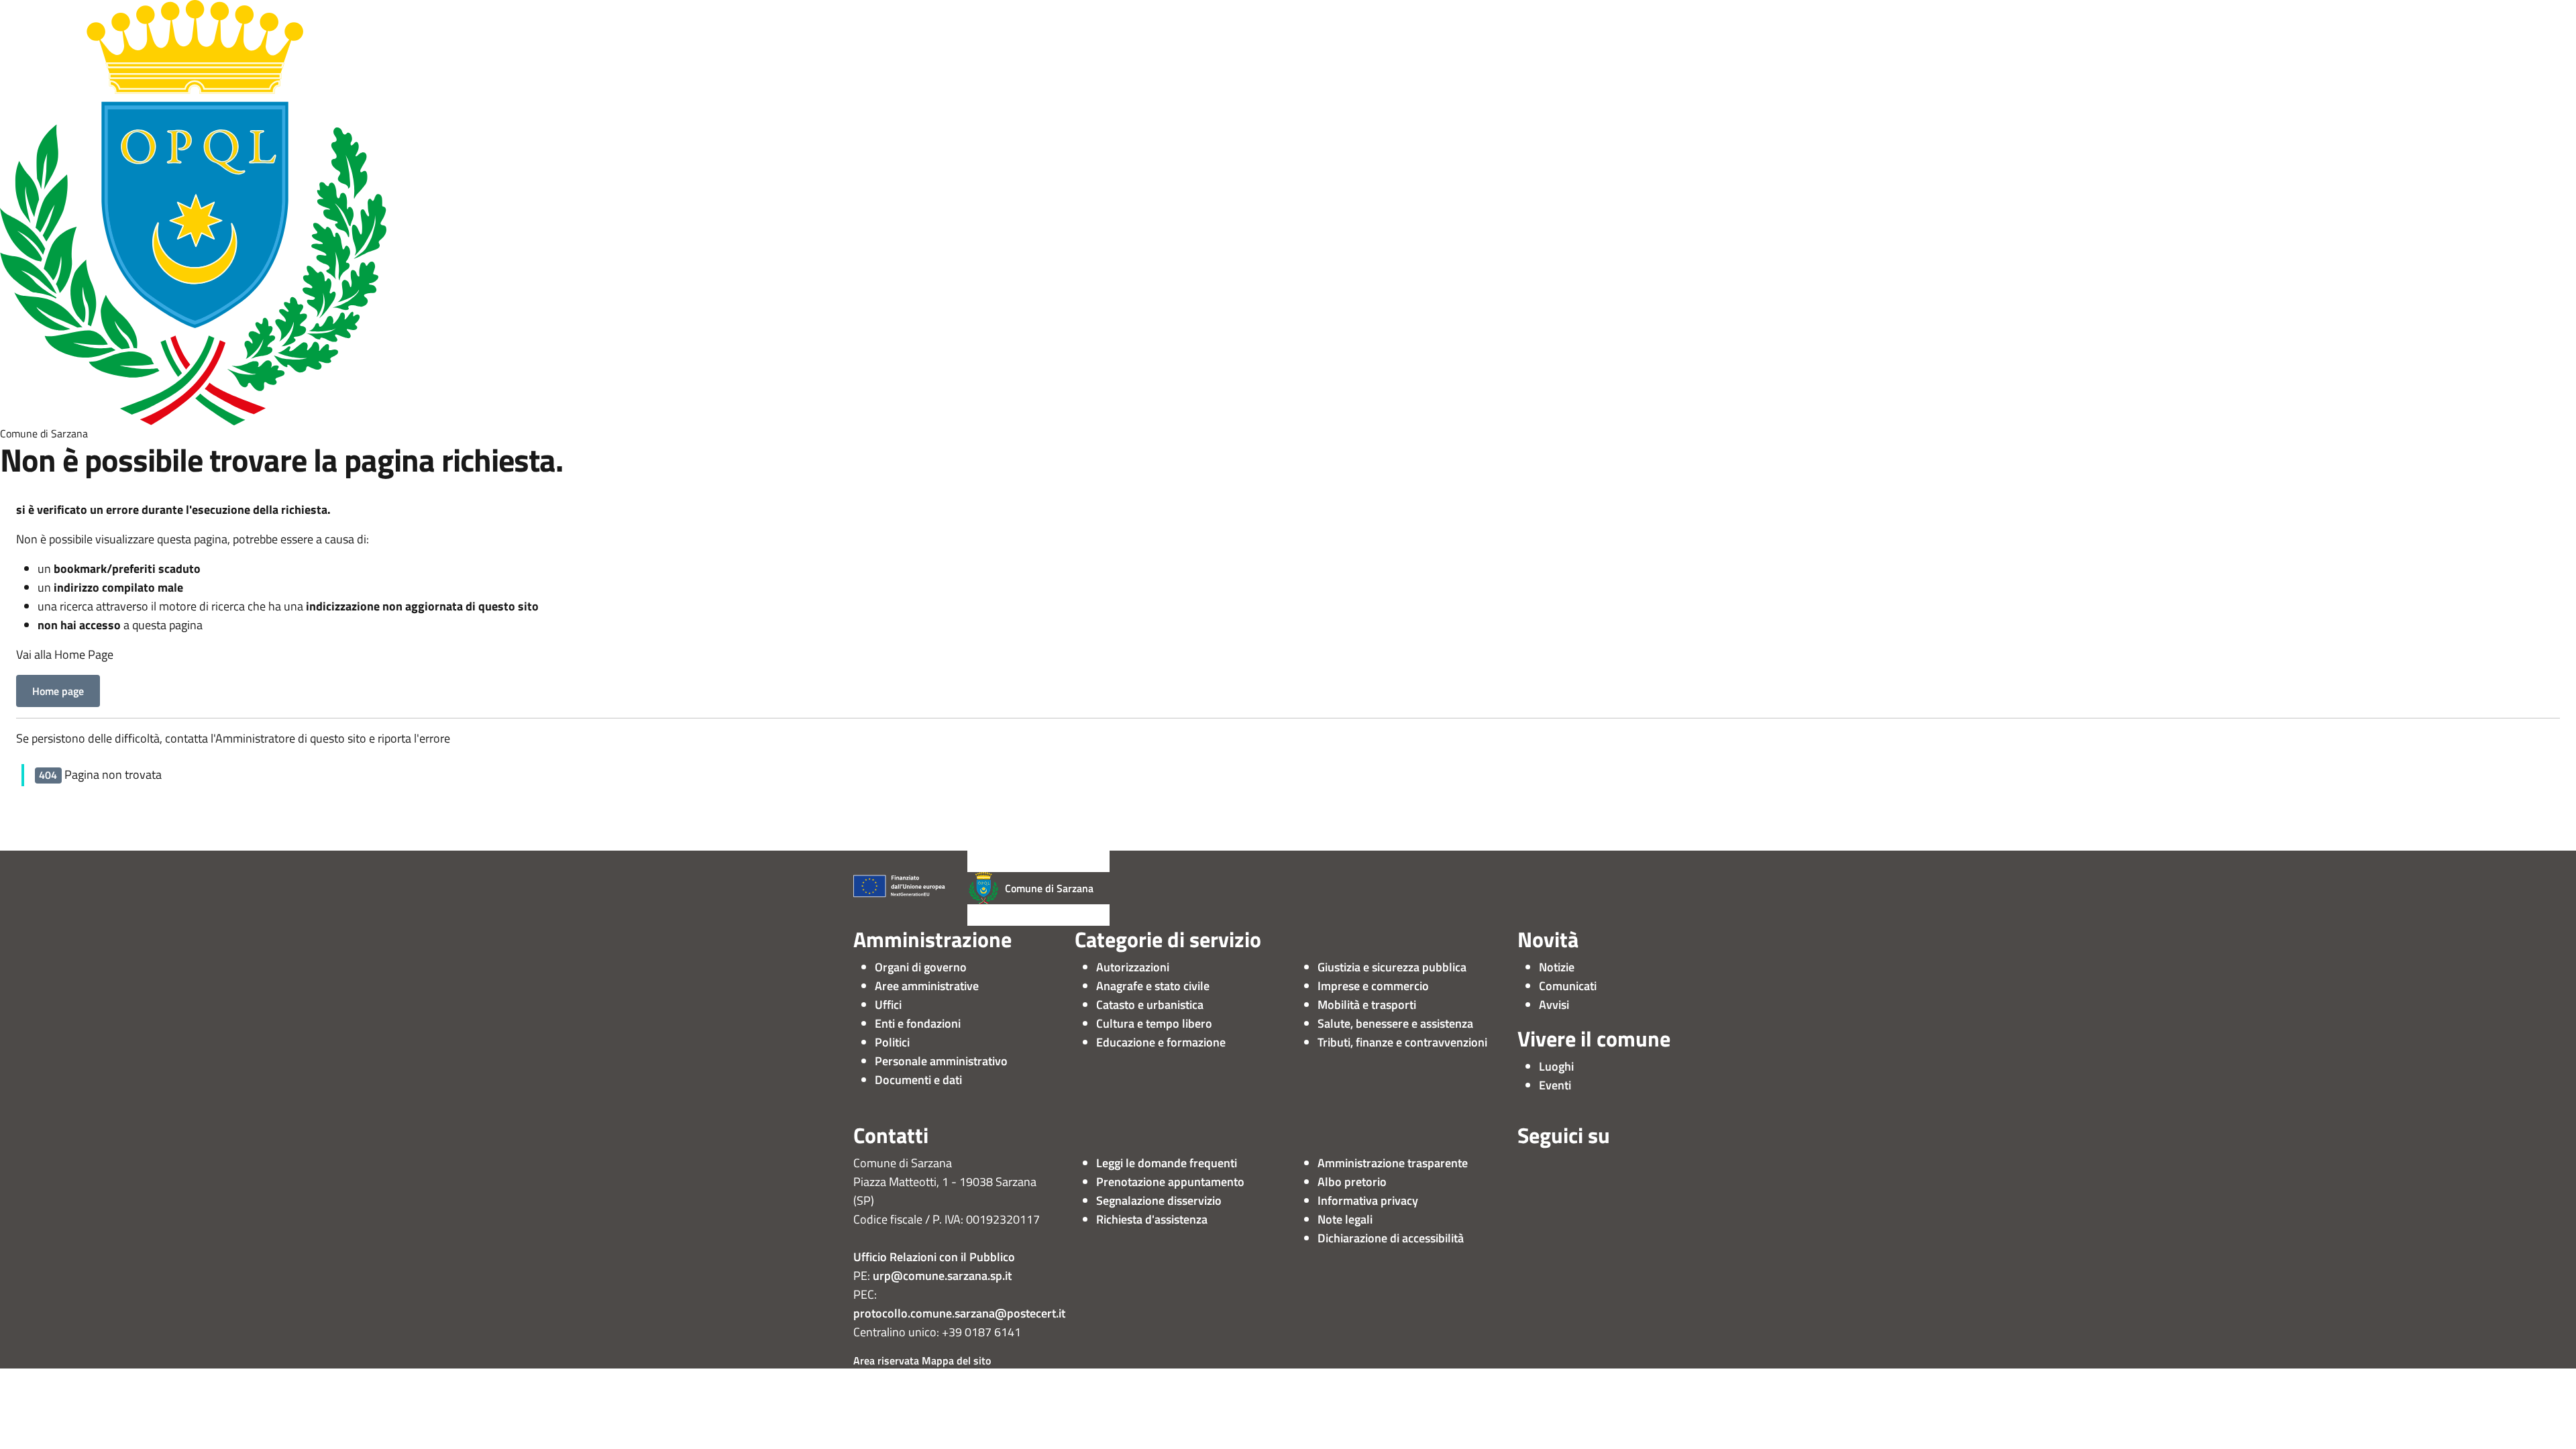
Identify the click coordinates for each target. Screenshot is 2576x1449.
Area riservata (886, 1360)
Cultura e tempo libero (1154, 1023)
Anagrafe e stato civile (1153, 986)
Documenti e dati (918, 1080)
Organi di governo (921, 967)
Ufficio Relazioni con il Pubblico (934, 1257)
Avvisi (1554, 1005)
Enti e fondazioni (918, 1023)
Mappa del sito (956, 1360)
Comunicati (1568, 986)
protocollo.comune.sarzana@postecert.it (959, 1313)
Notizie (1557, 967)
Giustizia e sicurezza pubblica (1392, 967)
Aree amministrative (927, 986)
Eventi (1555, 1085)
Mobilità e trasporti (1367, 1005)
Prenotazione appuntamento (1170, 1182)
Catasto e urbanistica (1150, 1005)
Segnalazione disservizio (1159, 1200)
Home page (58, 691)
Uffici (888, 1005)
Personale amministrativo (941, 1061)
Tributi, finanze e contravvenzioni (1402, 1042)
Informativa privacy (1368, 1200)
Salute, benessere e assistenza (1395, 1023)
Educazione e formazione (1161, 1042)
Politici (892, 1042)
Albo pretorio (1352, 1182)
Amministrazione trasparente (1393, 1163)
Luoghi (1556, 1066)
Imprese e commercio (1373, 986)
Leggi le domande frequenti (1167, 1163)
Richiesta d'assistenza (1152, 1219)
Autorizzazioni (1133, 967)
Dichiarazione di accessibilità (1391, 1238)
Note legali (1345, 1219)
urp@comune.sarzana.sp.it (942, 1276)
